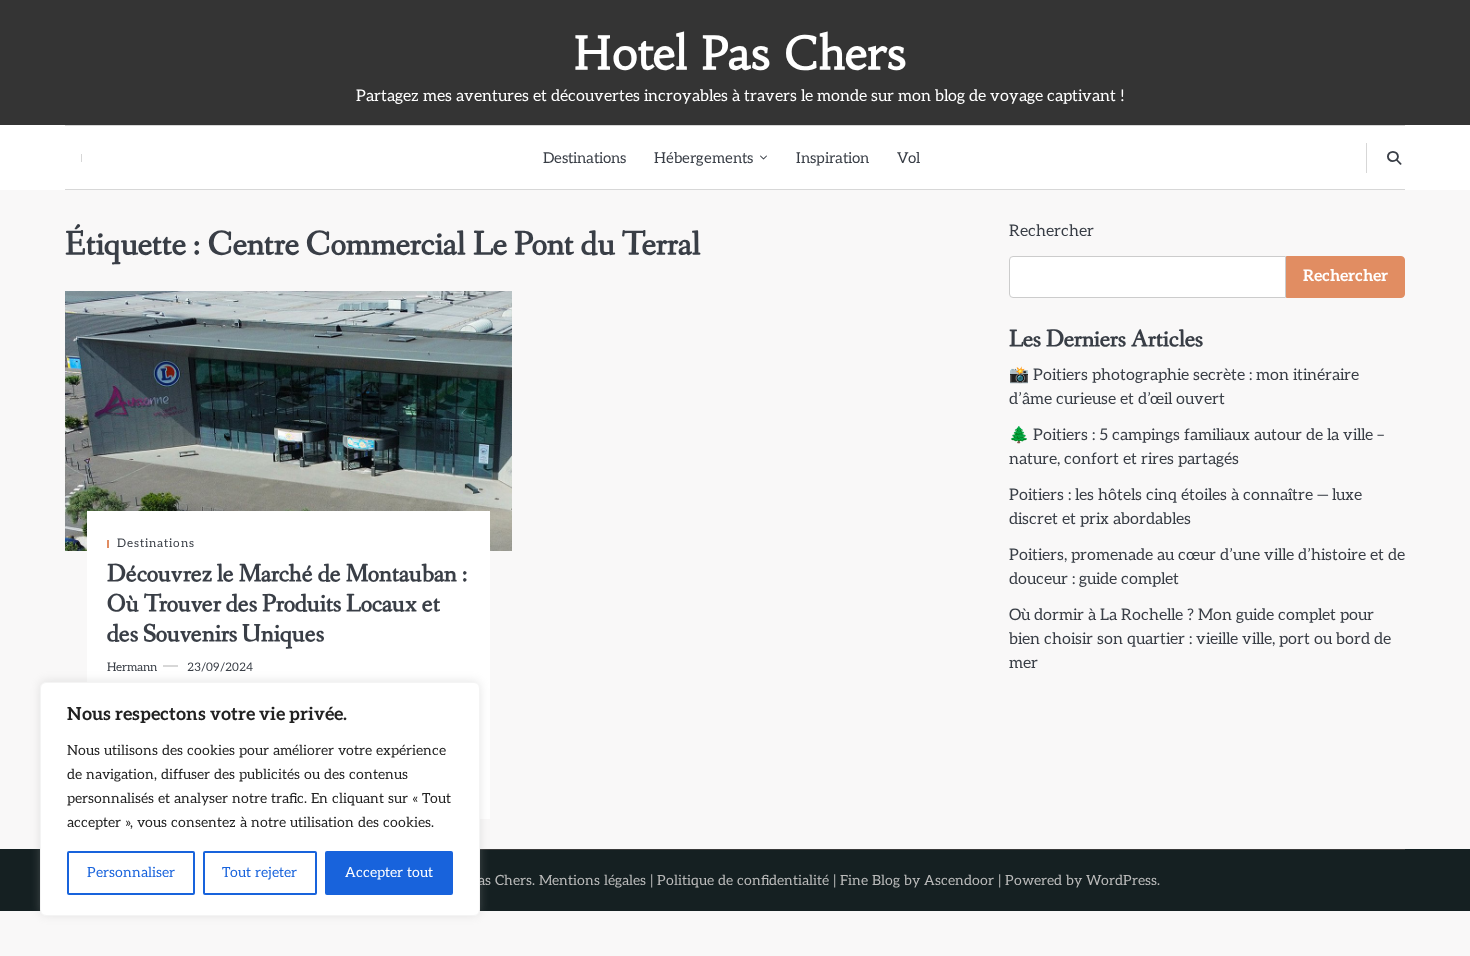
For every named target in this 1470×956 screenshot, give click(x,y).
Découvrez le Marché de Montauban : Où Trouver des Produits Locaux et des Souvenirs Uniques (287, 605)
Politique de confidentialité (743, 880)
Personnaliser (131, 872)
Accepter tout (389, 872)
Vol (908, 158)
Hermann (132, 667)
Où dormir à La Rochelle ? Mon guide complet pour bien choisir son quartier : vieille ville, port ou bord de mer (1200, 639)
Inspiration (832, 158)
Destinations (584, 158)
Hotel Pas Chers (740, 53)
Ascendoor (959, 880)
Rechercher (1051, 231)
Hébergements (703, 158)
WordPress (1121, 880)
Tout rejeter (259, 872)
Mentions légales (592, 880)
